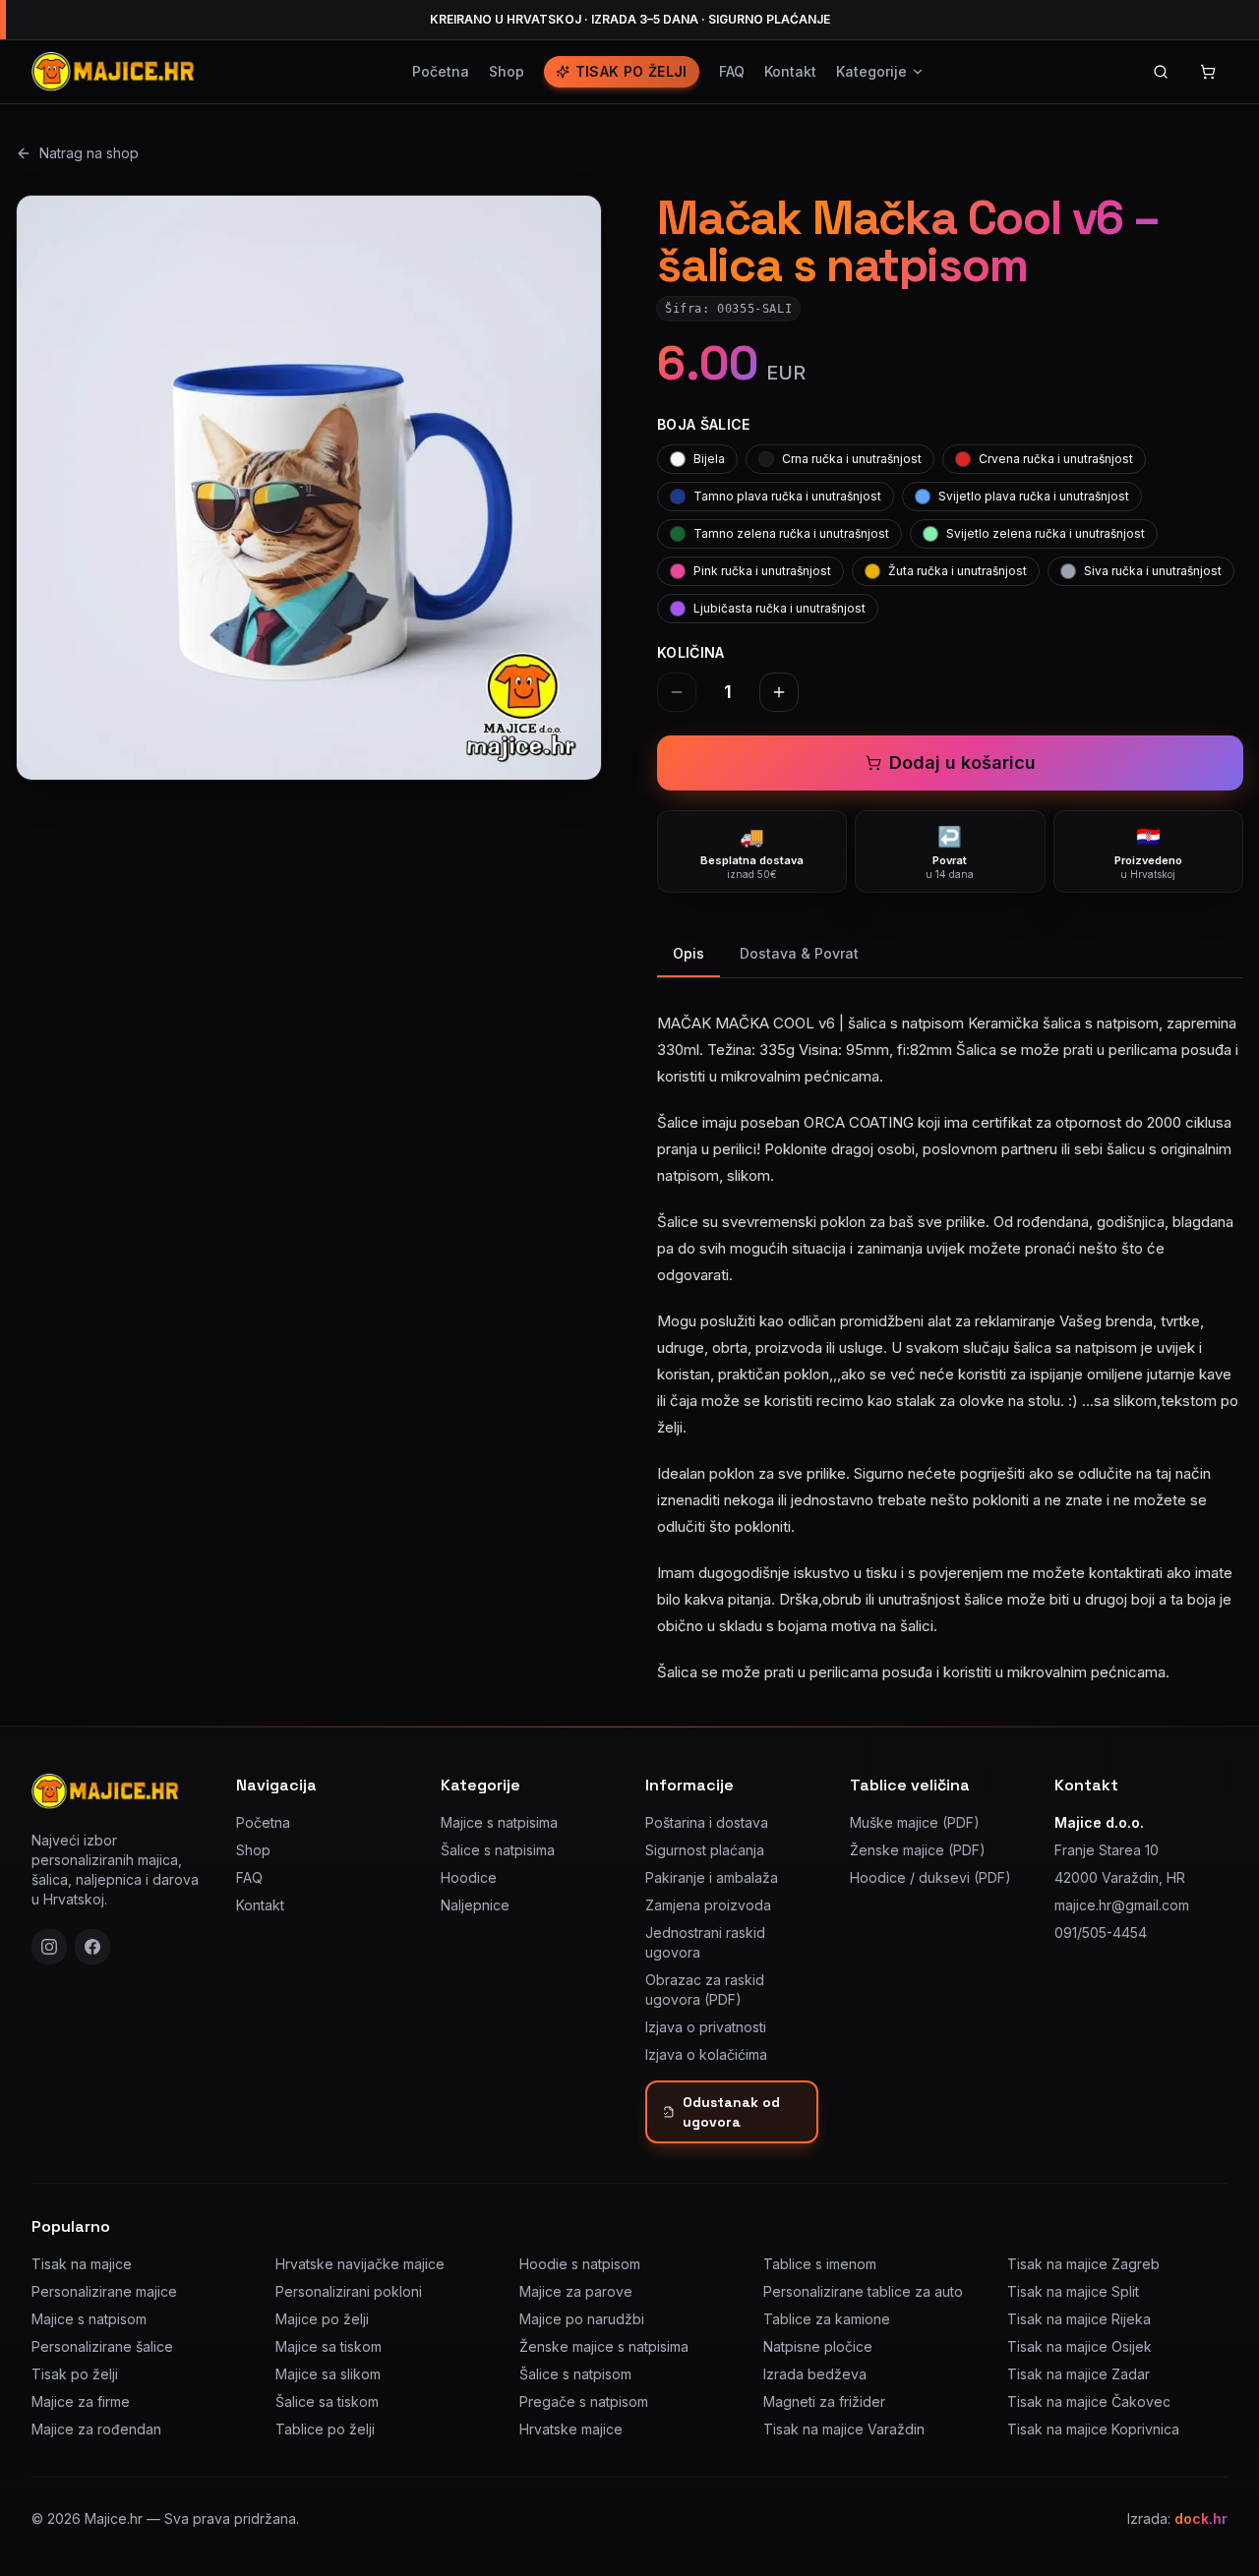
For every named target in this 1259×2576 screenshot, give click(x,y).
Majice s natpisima (499, 1822)
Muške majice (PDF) (915, 1822)
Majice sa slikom (328, 2374)
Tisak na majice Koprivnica (1093, 2429)
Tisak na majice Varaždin (844, 2429)
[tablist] (950, 955)
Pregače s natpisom (584, 2401)
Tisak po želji (631, 71)
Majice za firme (81, 2401)
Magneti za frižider (824, 2401)
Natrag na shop (89, 153)
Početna (441, 71)
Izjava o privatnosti (706, 2027)
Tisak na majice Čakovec (1089, 2401)
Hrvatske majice (571, 2429)
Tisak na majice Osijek (1079, 2346)
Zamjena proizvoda (708, 1905)
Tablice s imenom (820, 2264)
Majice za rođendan (96, 2429)
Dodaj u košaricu (962, 762)
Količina (691, 652)
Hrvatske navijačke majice (360, 2264)
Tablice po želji (325, 2429)
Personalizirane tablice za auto (863, 2291)
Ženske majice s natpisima (604, 2346)
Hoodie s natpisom (580, 2264)
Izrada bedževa (815, 2374)
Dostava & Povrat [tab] (799, 953)
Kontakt (790, 71)
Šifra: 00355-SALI (728, 309)
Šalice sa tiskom (327, 2401)
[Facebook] (92, 1947)
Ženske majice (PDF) (918, 1850)
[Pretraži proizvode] (1161, 72)
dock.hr (1201, 2518)
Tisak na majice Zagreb (1083, 2264)
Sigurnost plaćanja (705, 1850)
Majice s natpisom (89, 2319)
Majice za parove (576, 2291)
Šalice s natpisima (498, 1850)
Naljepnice (475, 1905)
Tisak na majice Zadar (1079, 2374)
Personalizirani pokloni (349, 2291)
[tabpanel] (950, 1336)
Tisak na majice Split (1073, 2291)
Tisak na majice (82, 2264)
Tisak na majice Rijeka (1079, 2319)
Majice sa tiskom (329, 2346)
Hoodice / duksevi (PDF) (930, 1877)
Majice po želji (322, 2319)
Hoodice (469, 1877)
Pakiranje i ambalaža (712, 1877)
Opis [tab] (689, 953)
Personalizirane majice (104, 2291)
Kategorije (871, 71)
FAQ (732, 71)
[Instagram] (49, 1947)
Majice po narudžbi (582, 2319)
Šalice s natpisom (575, 2374)
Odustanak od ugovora (731, 2112)
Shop (507, 71)
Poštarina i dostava (707, 1822)
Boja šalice (704, 424)
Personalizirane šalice (102, 2346)
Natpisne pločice (818, 2346)
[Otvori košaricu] (1208, 72)
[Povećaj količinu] (779, 692)
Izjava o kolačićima (706, 2054)
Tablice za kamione (827, 2319)
